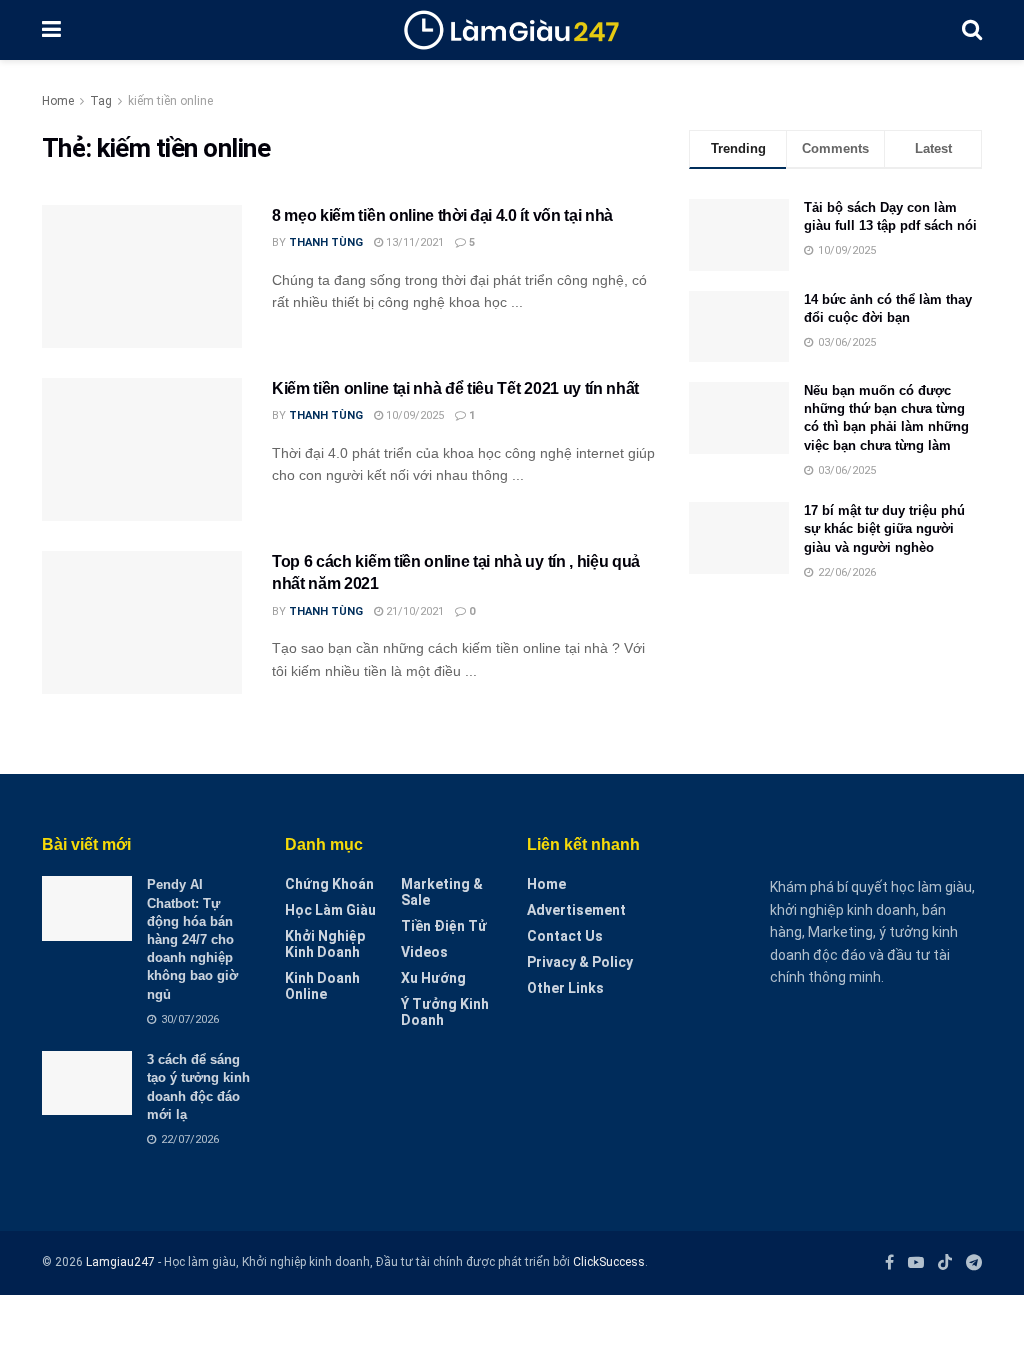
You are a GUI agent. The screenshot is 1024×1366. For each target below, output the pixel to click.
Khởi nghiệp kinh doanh (325, 944)
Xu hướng (433, 978)
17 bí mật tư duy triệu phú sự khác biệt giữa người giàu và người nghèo (884, 528)
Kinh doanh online (322, 986)
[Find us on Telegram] (974, 1262)
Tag (101, 101)
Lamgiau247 (120, 1262)
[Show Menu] (51, 30)
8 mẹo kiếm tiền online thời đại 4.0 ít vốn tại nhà (442, 215)
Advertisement (576, 910)
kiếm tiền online (170, 101)
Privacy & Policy (580, 962)
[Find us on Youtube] (916, 1262)
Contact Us (565, 936)
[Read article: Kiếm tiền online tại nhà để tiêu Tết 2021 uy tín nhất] (142, 449)
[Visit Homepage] (511, 30)
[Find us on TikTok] (945, 1263)
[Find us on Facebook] (889, 1262)
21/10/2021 (413, 611)
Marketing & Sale (442, 892)
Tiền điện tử (444, 926)
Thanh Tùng (326, 242)
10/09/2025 (413, 415)
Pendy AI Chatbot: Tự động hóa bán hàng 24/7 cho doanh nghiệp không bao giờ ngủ (192, 939)
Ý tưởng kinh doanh (445, 1012)
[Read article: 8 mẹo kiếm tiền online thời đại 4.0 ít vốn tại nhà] (142, 276)
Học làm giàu (330, 910)
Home (58, 101)
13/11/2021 (413, 242)
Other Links (565, 988)
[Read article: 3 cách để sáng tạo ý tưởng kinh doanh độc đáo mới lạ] (87, 1083)
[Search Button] (972, 30)
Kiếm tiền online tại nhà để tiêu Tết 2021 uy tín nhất (455, 388)
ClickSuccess (609, 1262)
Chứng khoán (329, 884)
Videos (424, 952)
